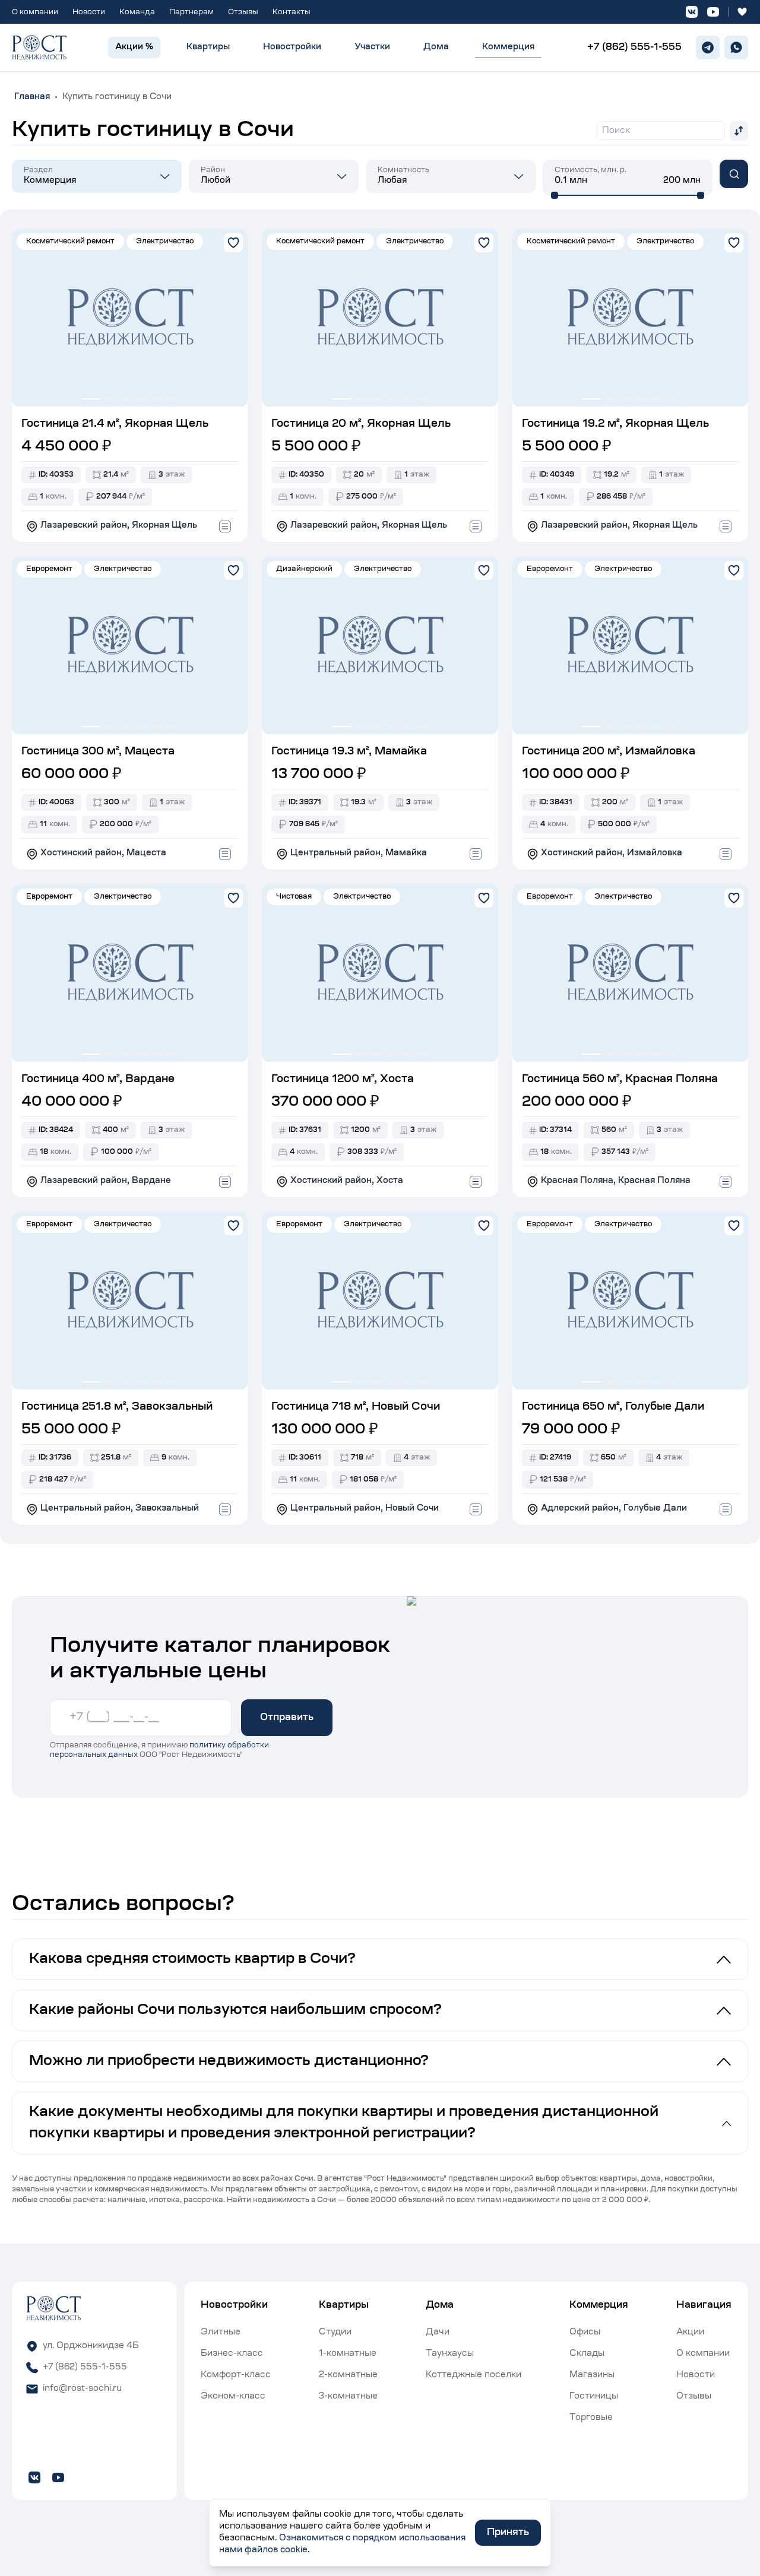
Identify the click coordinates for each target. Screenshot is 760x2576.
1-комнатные (348, 2354)
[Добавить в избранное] (233, 243)
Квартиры (208, 47)
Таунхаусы (450, 2354)
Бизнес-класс (232, 2354)
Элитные (221, 2333)
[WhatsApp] (736, 47)
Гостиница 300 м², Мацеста (98, 752)
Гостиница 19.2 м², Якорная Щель (615, 424)
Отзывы (243, 12)
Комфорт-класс (236, 2375)
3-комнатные (348, 2397)
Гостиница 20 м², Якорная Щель (361, 424)
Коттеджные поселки (474, 2375)
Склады (587, 2354)
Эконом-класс (233, 2397)
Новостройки (292, 47)
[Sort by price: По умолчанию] (739, 131)
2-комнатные (348, 2375)
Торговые (591, 2418)
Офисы (585, 2333)
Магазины (592, 2375)
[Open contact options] (225, 526)
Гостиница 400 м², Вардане (98, 1080)
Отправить (287, 1718)
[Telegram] (708, 47)
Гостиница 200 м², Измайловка (609, 752)
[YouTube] (713, 12)
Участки (372, 47)
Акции (690, 2333)
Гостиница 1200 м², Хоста (343, 1080)
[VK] (692, 12)
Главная (32, 97)
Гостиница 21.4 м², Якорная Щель (115, 424)
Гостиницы (594, 2397)
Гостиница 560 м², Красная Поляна (620, 1080)
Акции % (134, 47)
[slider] (555, 195)
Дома (436, 47)
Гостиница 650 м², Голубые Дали (613, 1407)
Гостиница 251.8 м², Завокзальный (117, 1407)
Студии (335, 2333)
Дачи (438, 2333)
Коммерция (508, 47)
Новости (89, 12)
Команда (137, 12)
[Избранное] (742, 12)
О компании (35, 12)
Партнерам (191, 12)
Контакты (292, 12)
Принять (508, 2533)
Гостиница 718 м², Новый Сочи (356, 1407)
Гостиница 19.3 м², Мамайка (349, 752)
